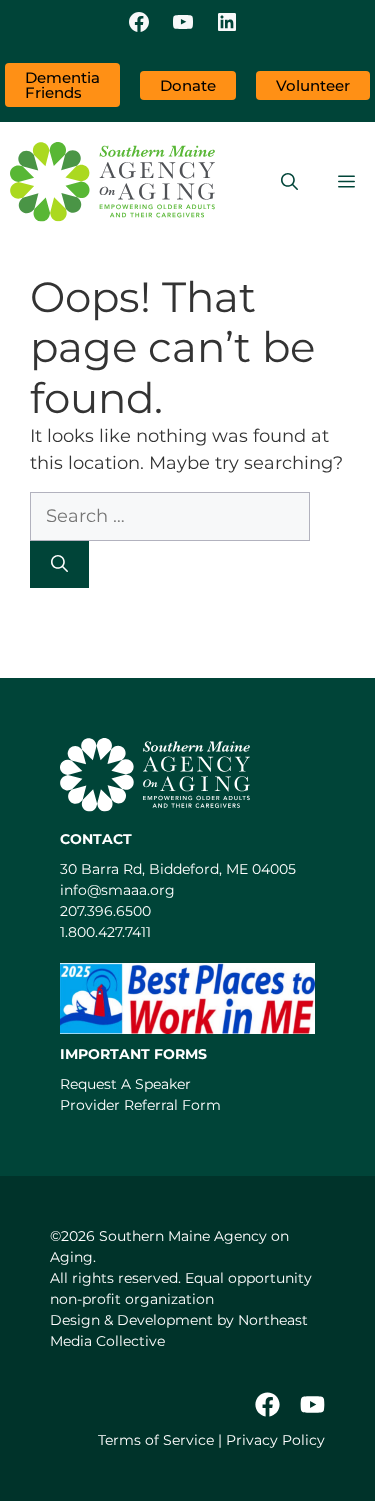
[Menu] (346, 182)
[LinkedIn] (227, 24)
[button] (289, 182)
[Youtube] (312, 1404)
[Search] (59, 565)
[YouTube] (183, 24)
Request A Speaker (125, 1084)
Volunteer (313, 85)
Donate (188, 85)
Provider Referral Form (140, 1105)
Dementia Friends (62, 85)
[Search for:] (170, 516)
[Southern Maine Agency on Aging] (112, 182)
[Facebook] (139, 24)
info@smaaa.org (117, 890)
